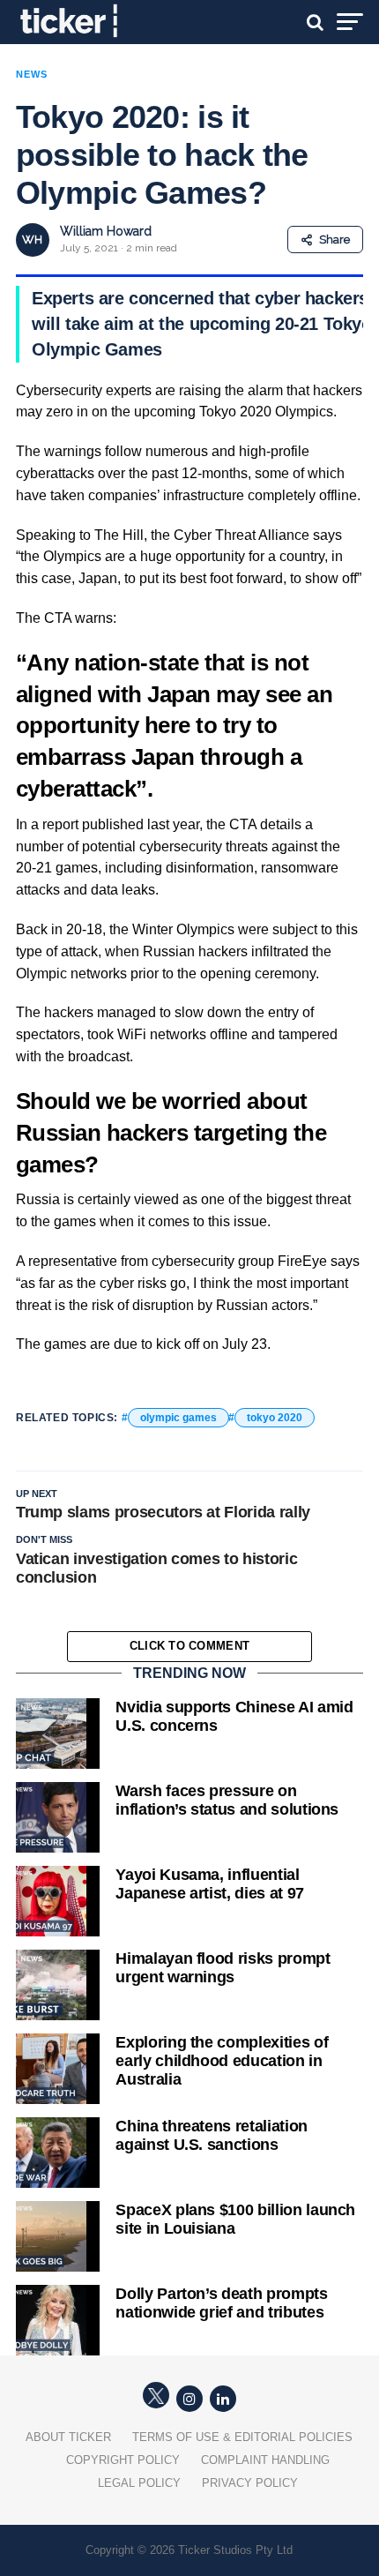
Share (334, 240)
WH (32, 240)
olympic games (178, 1418)
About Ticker (68, 2437)
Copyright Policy (123, 2460)
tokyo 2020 (275, 1418)
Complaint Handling (265, 2460)
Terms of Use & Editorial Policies (242, 2437)
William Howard (106, 231)
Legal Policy (139, 2483)
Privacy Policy (250, 2483)
